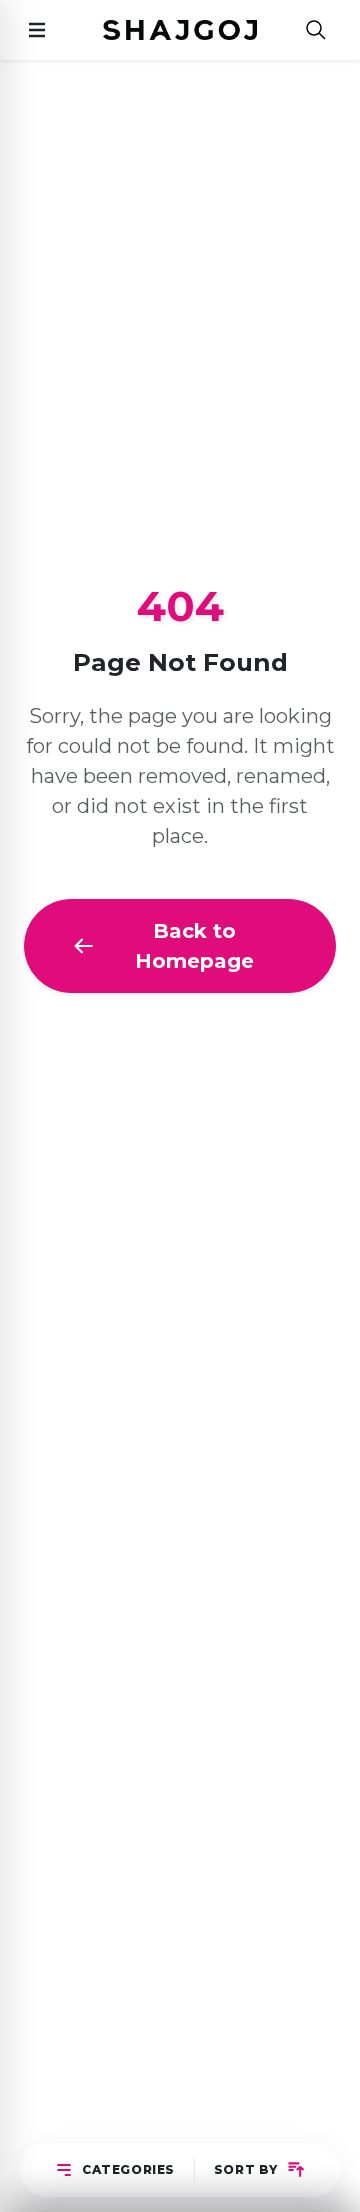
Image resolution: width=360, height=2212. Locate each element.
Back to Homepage (194, 946)
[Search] (316, 30)
